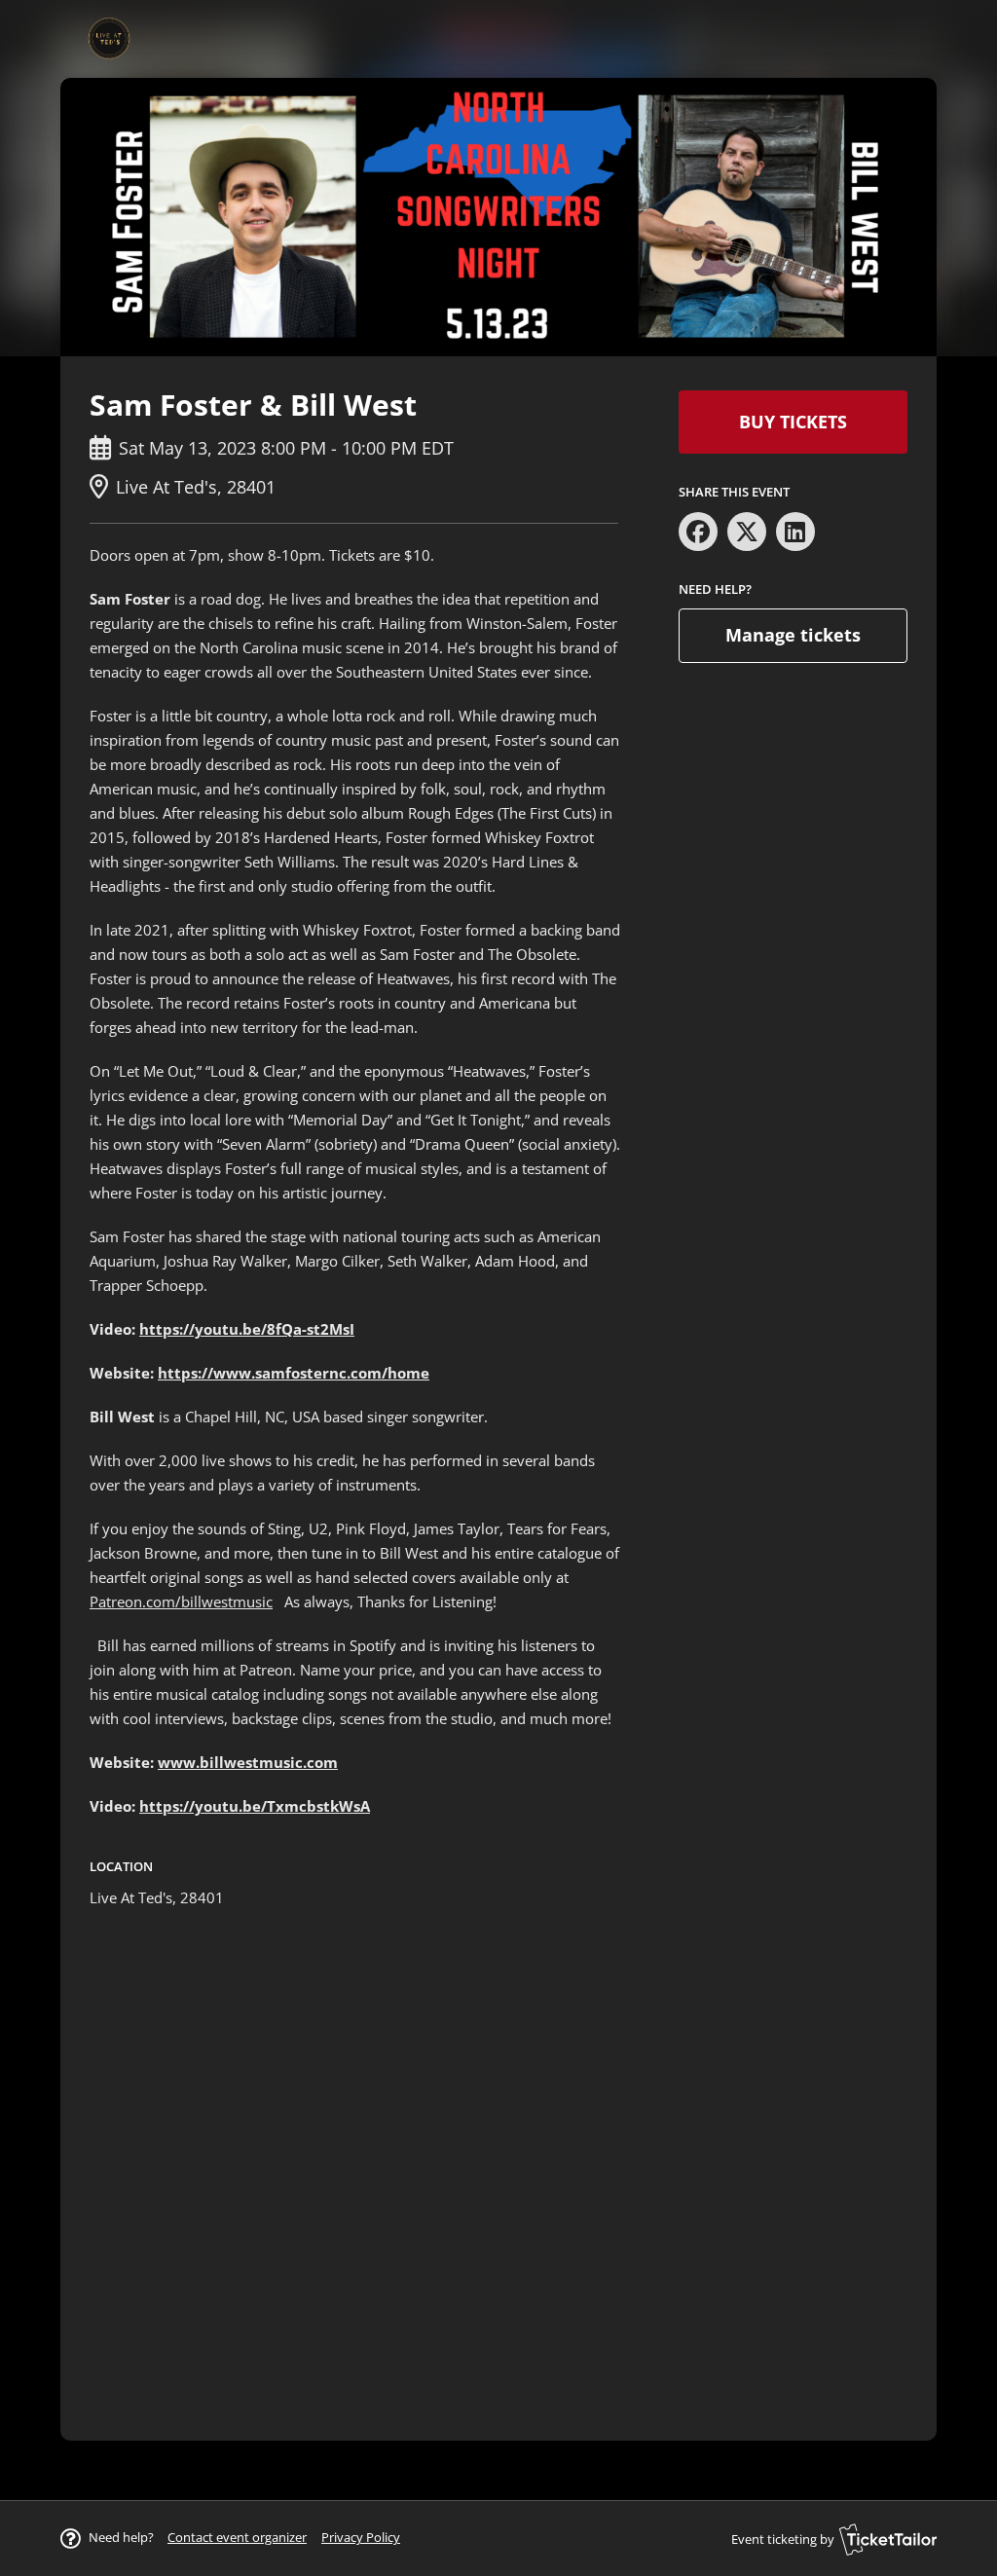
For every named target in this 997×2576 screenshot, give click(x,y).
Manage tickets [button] (793, 635)
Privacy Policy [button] (361, 2537)
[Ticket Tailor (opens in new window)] (888, 2539)
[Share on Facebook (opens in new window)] (698, 532)
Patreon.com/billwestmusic (181, 1601)
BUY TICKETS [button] (793, 422)
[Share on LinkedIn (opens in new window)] (795, 532)
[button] (237, 2537)
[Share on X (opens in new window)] (747, 532)
